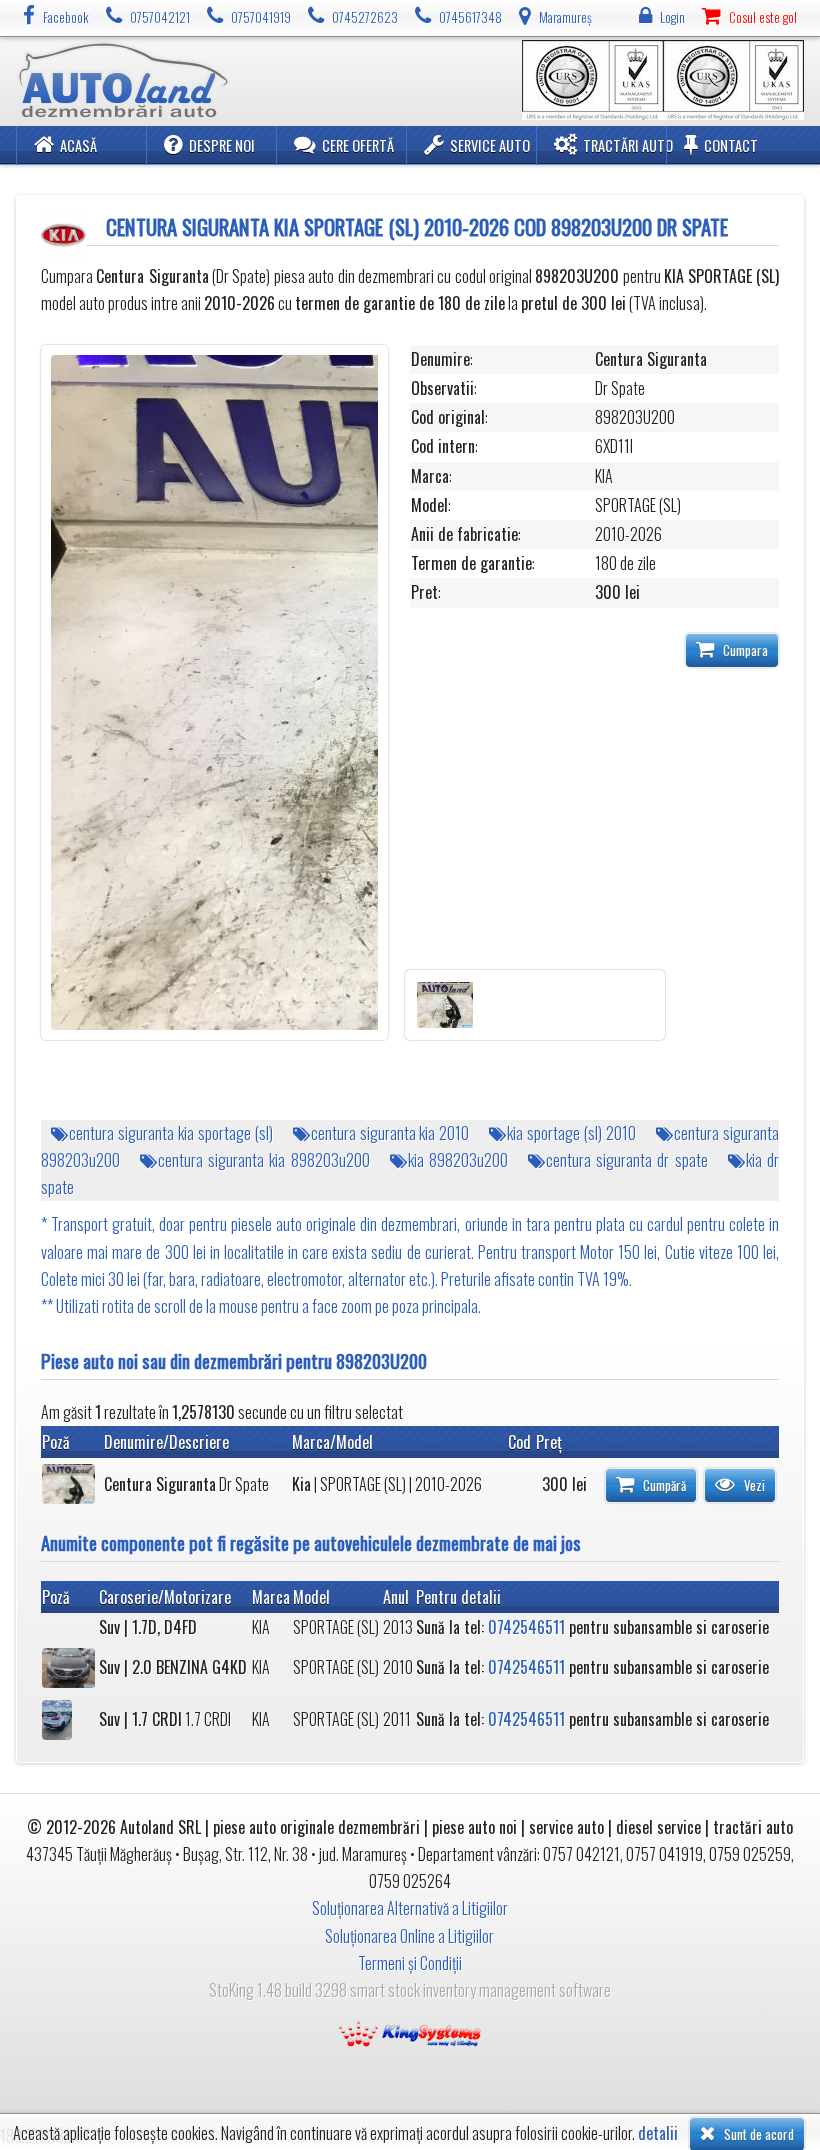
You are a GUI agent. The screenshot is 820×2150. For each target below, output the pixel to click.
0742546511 (526, 1627)
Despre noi (222, 145)
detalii (658, 2133)
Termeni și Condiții (410, 1963)
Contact (731, 145)
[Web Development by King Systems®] (410, 2032)
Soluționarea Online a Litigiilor (409, 1936)
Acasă (78, 145)
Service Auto (490, 145)
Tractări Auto (628, 145)
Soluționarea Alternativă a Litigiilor (410, 1908)
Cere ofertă (358, 145)
